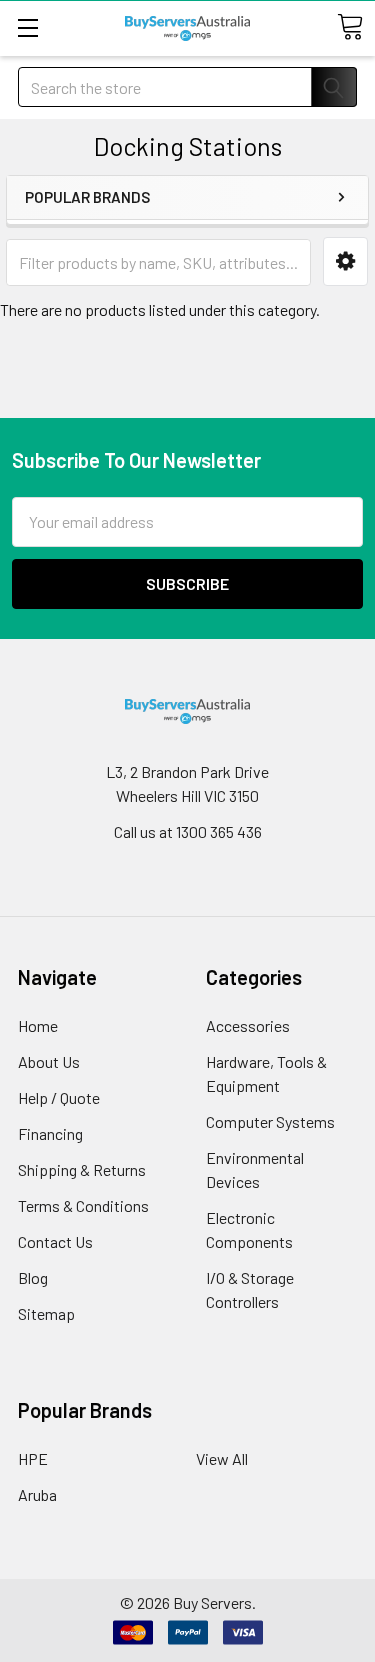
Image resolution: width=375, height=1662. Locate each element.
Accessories (248, 1025)
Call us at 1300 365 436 (188, 831)
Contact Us (55, 1241)
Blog (33, 1277)
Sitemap (46, 1313)
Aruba (37, 1494)
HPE (33, 1458)
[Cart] (350, 27)
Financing (50, 1133)
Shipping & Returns (82, 1169)
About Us (49, 1061)
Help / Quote (59, 1097)
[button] (345, 261)
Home (38, 1025)
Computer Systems (270, 1121)
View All (222, 1458)
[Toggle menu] (27, 27)
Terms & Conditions (83, 1205)
